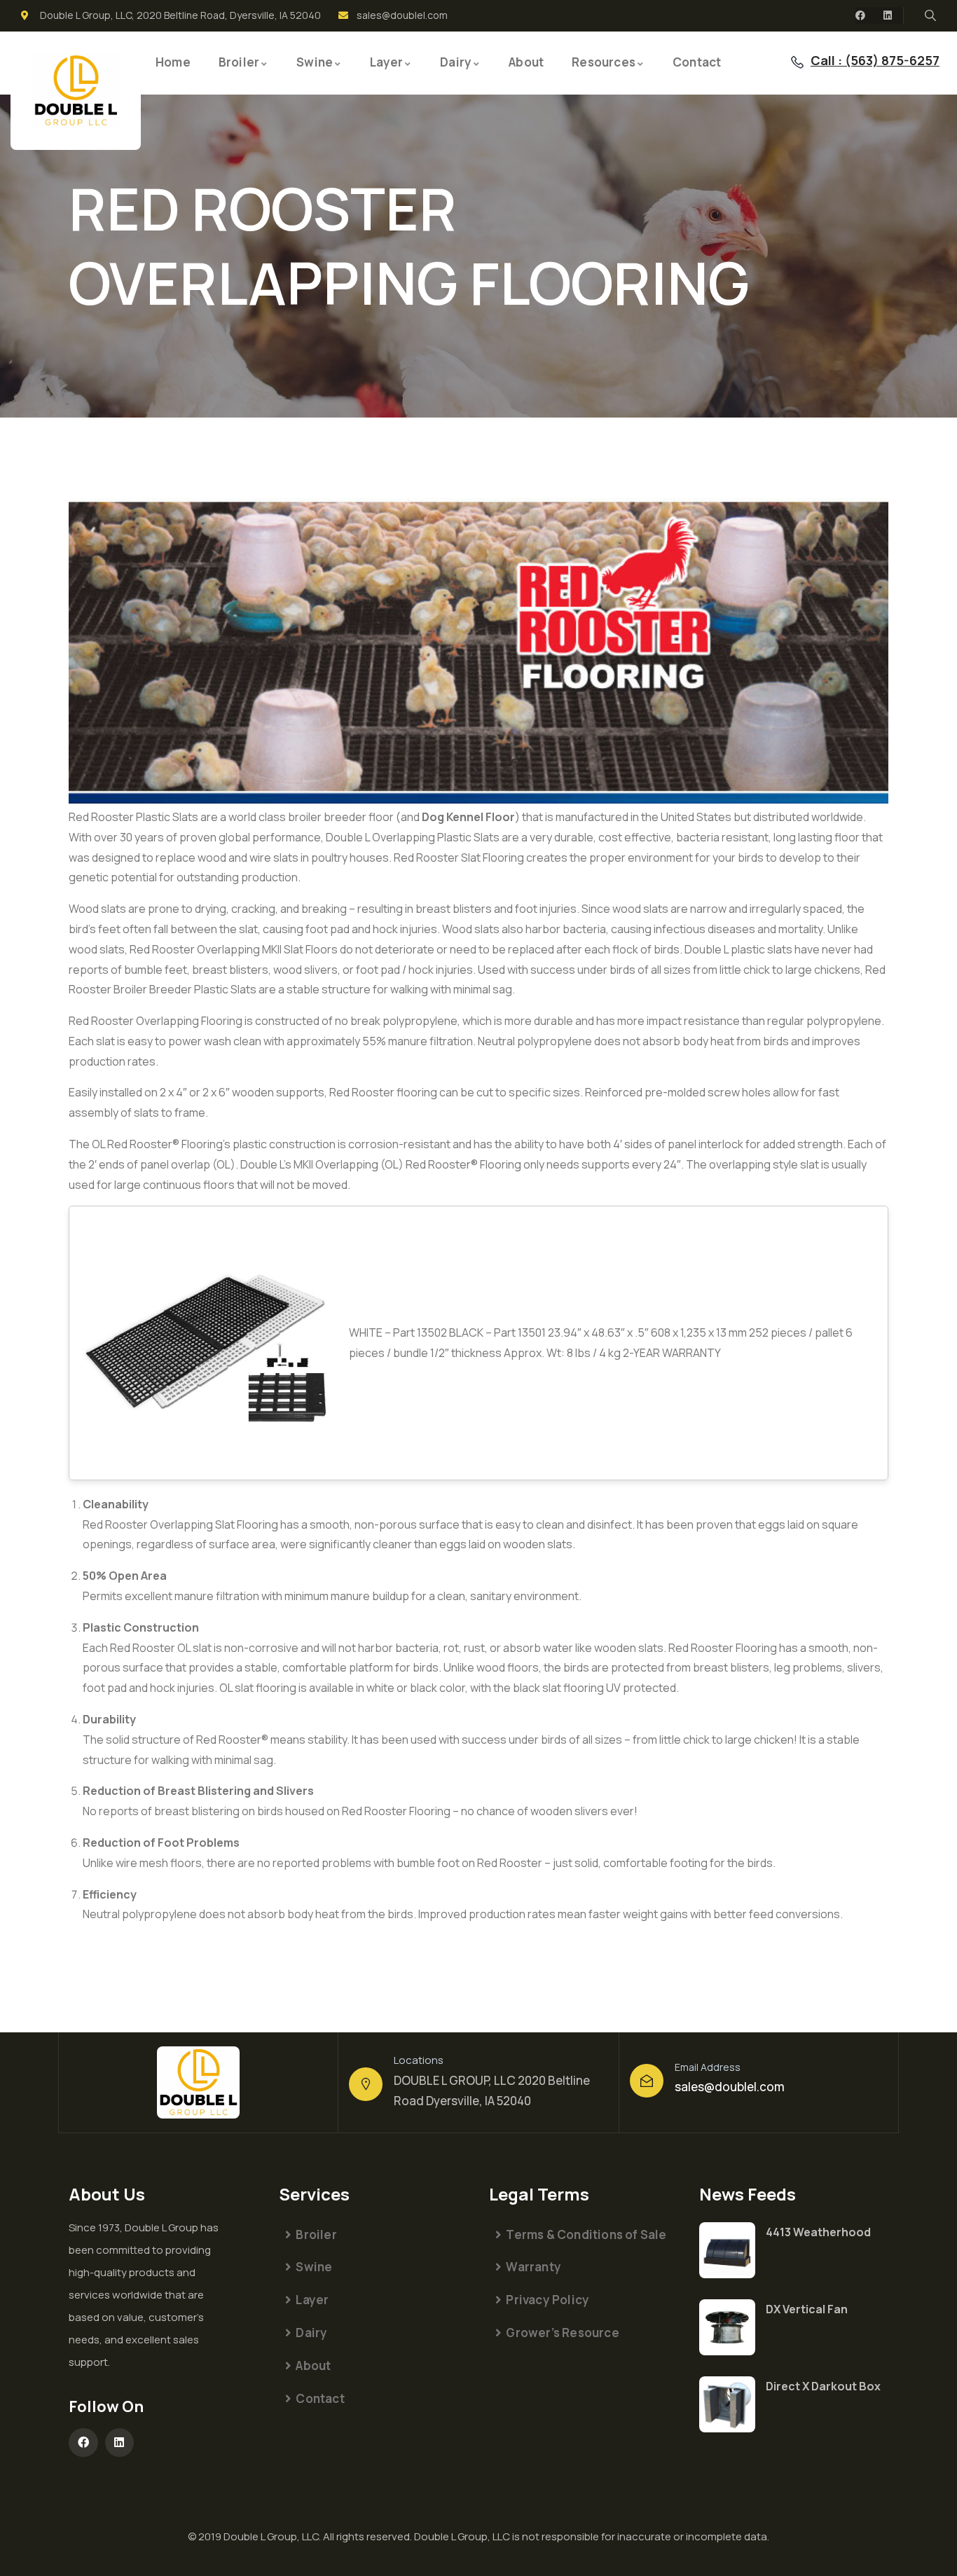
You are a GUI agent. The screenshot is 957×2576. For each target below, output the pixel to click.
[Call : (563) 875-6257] (797, 62)
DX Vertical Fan (807, 2309)
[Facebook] (860, 15)
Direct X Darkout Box (823, 2386)
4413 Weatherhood (818, 2232)
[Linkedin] (888, 15)
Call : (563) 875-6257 (875, 60)
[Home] (76, 91)
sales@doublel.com (730, 2087)
